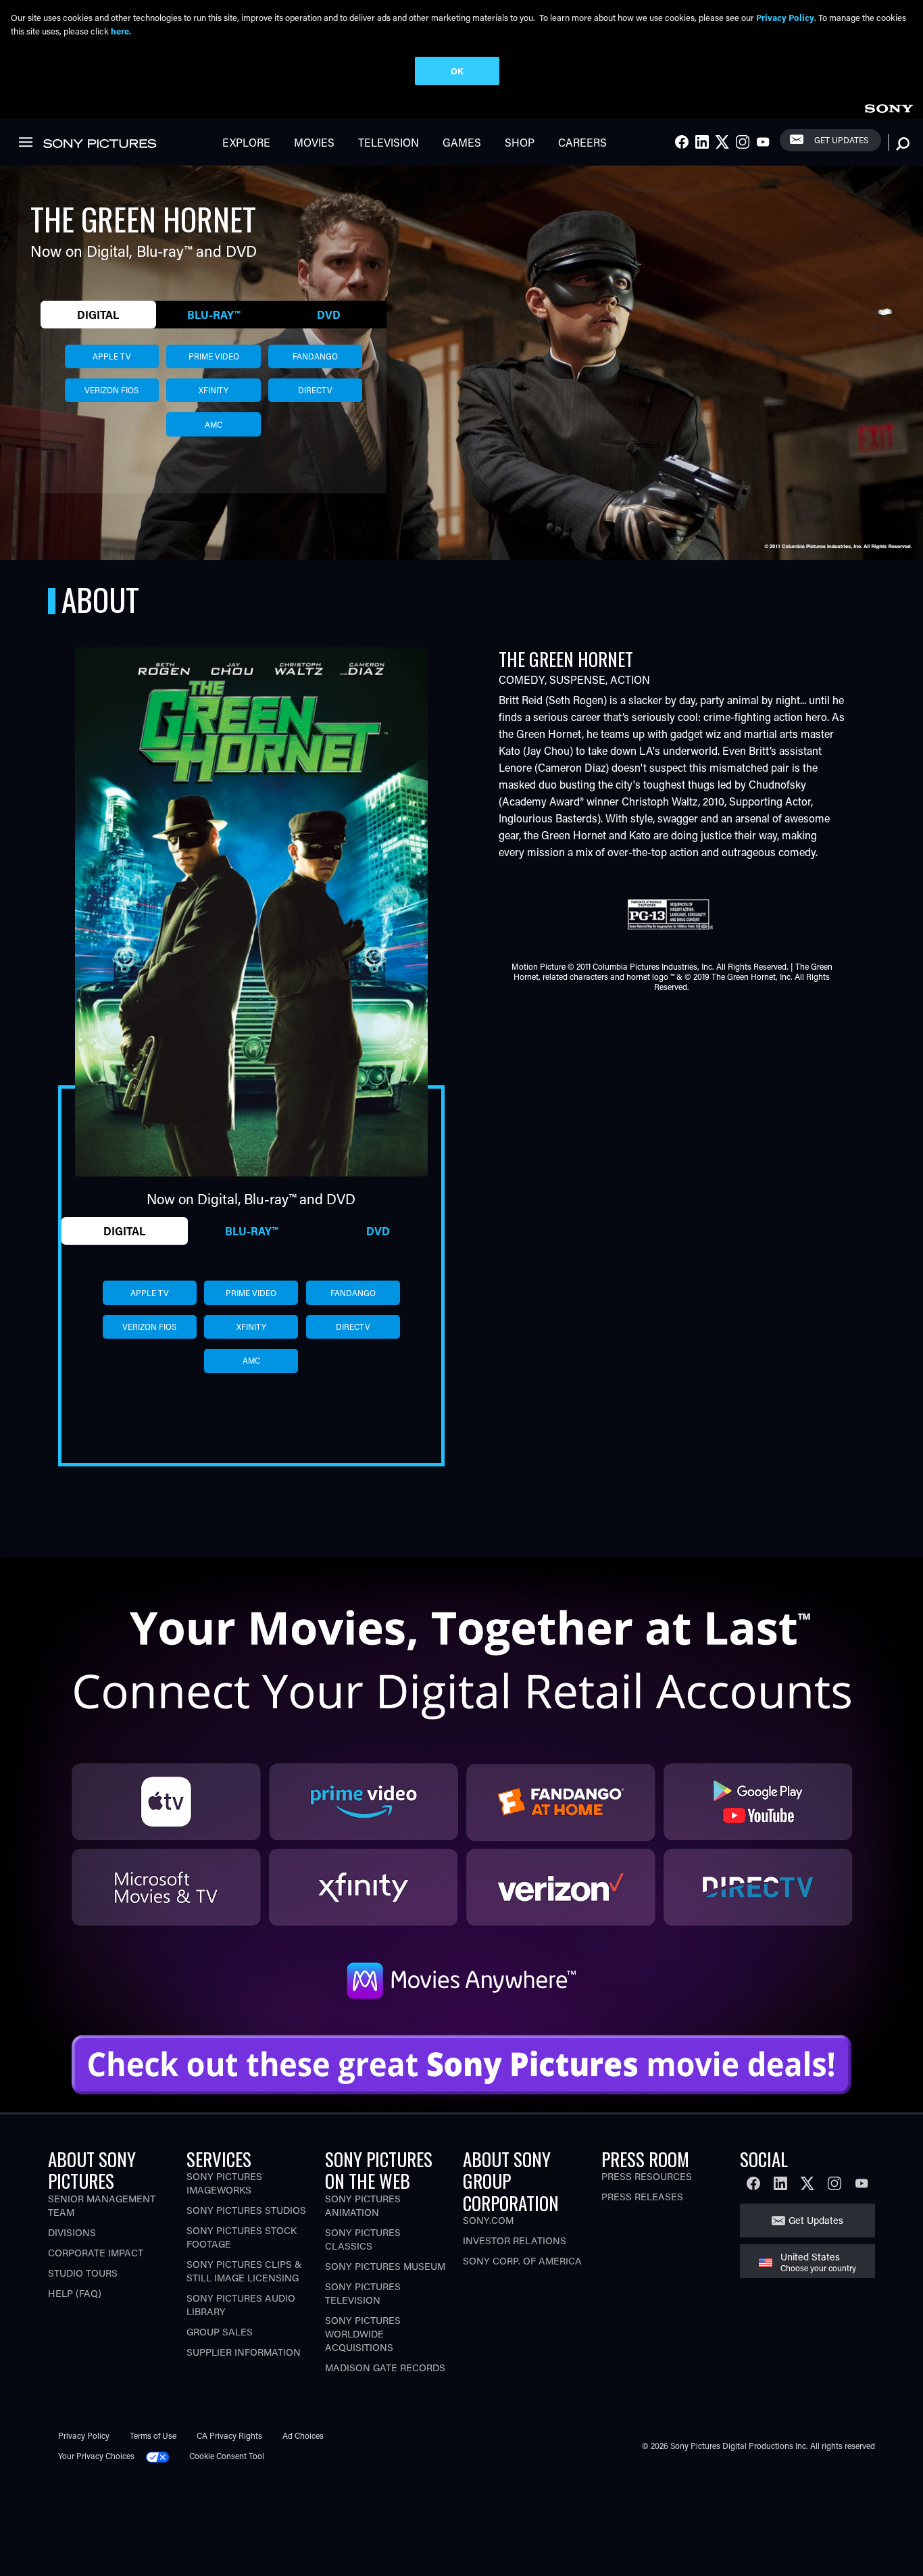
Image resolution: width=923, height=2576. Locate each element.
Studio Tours (83, 2273)
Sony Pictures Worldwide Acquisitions (363, 2334)
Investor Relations (515, 2240)
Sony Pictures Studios (246, 2210)
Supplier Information (244, 2352)
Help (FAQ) (75, 2293)
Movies (314, 142)
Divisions (72, 2232)
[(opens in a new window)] (461, 1787)
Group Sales (220, 2332)
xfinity (214, 390)
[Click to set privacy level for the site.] (163, 2456)
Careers (582, 142)
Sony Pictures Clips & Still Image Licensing (244, 2271)
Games (462, 142)
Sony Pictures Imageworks (224, 2183)
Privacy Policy (84, 2435)
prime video (214, 356)
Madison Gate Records (385, 2368)
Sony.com (488, 2220)
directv (315, 390)
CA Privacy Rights (229, 2435)
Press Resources (647, 2176)
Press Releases (642, 2197)
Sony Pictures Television (363, 2293)
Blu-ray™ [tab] (214, 315)
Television (389, 142)
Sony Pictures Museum (385, 2266)
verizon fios (111, 390)
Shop (520, 142)
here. (121, 31)
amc (214, 424)
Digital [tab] (98, 315)
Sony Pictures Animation (363, 2205)
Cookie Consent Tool (227, 2456)
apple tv (112, 356)
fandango (315, 356)
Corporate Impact (96, 2253)
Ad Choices (303, 2435)
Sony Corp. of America (522, 2261)
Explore (246, 142)
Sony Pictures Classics (363, 2239)
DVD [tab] (329, 315)
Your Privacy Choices (96, 2456)
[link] (889, 106)
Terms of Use (153, 2435)
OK (457, 71)
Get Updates (841, 140)
